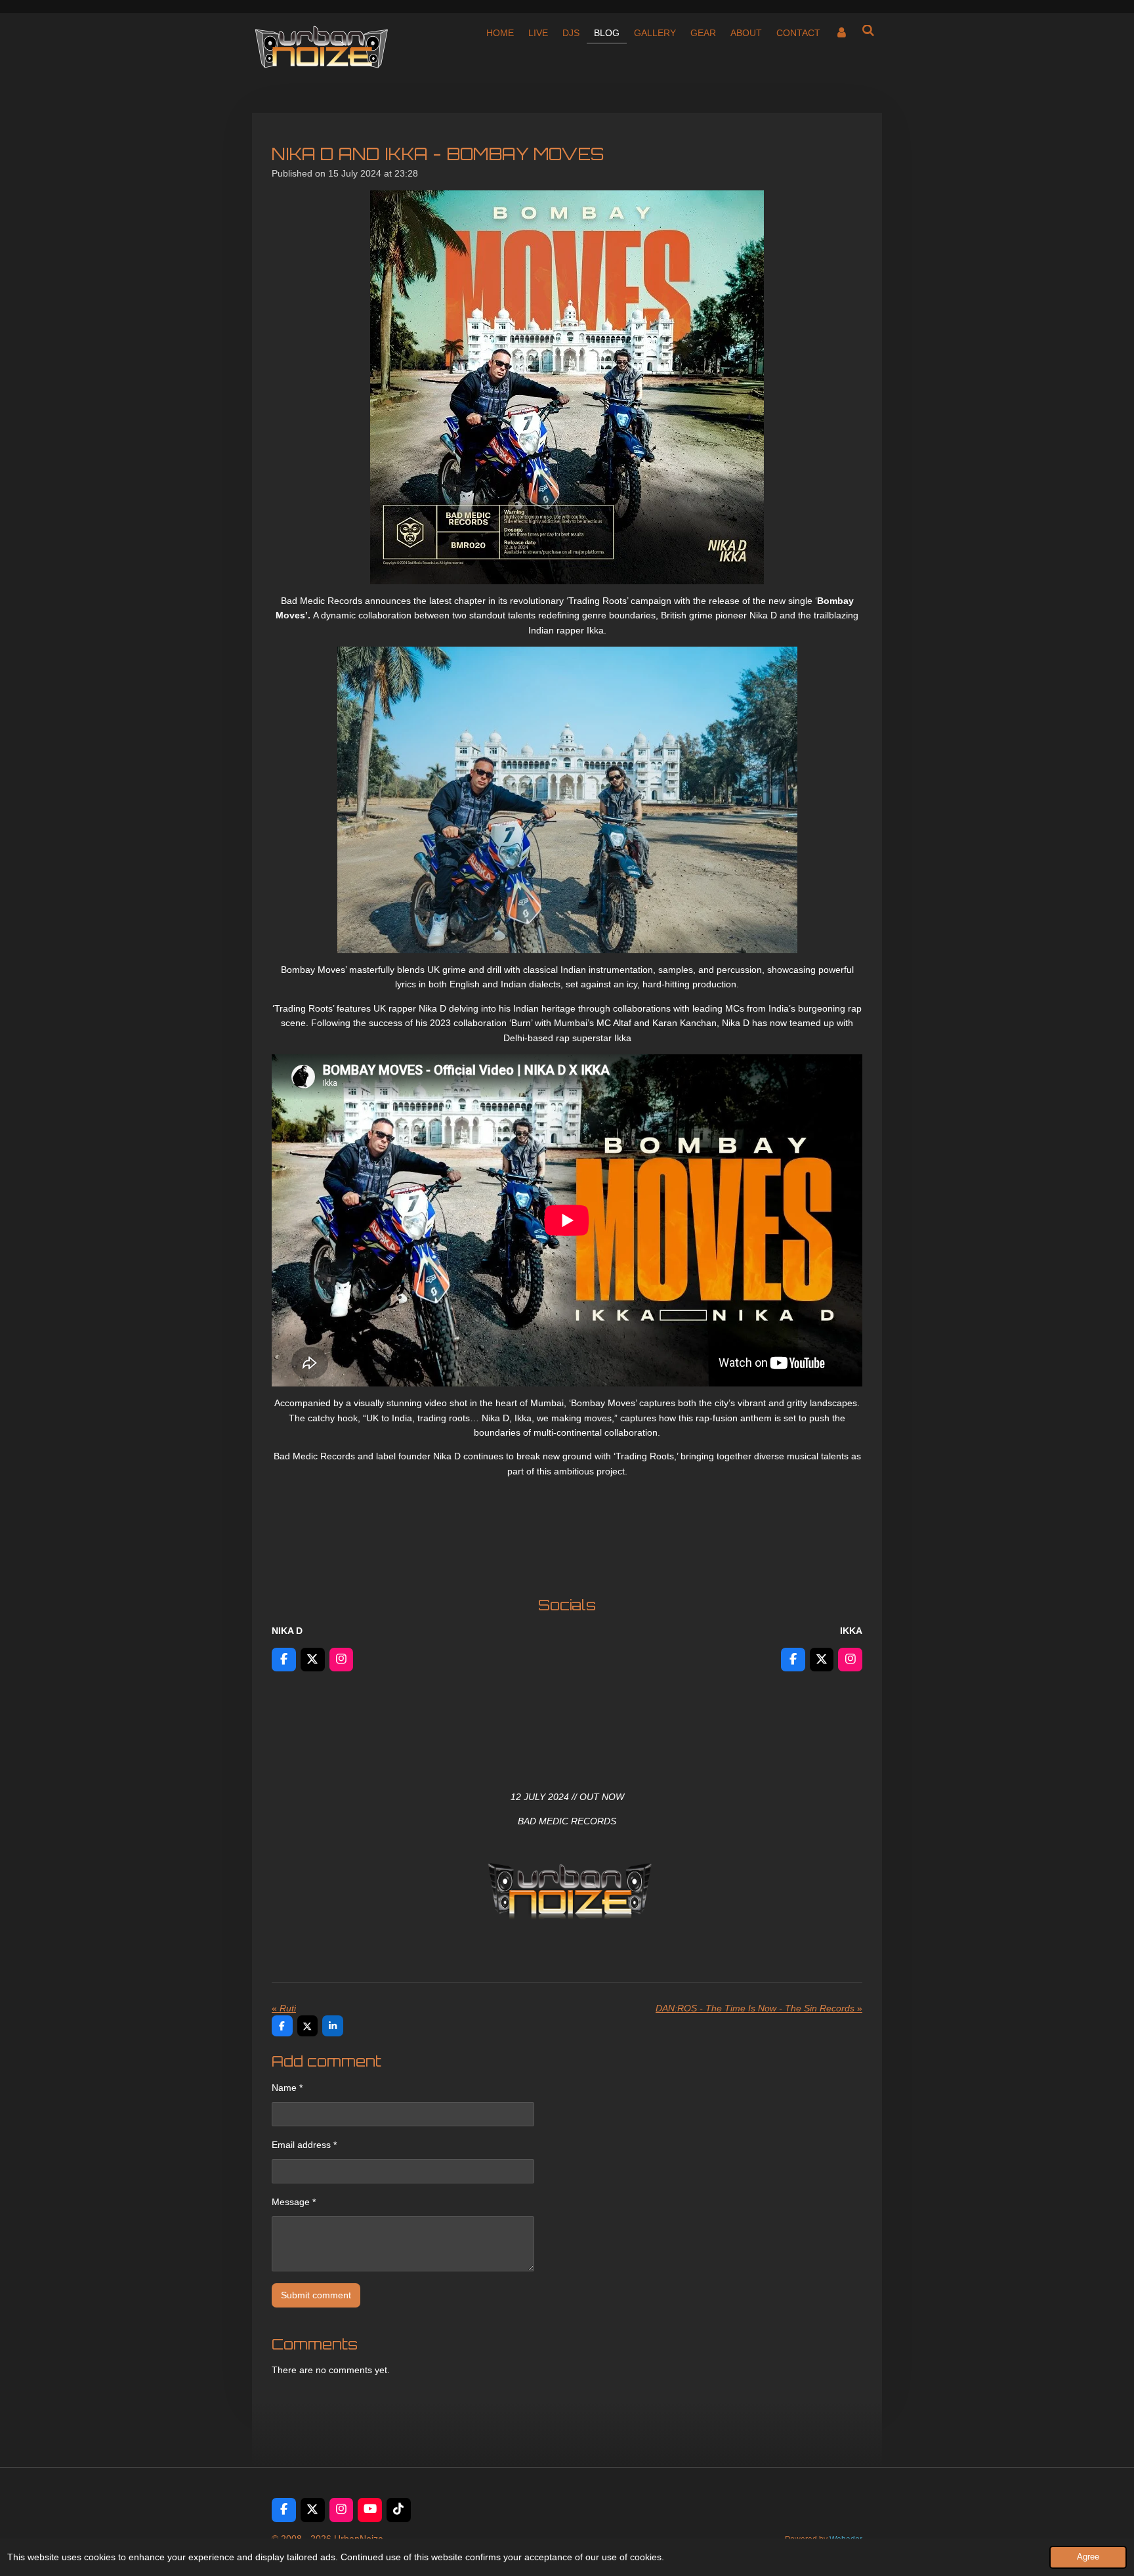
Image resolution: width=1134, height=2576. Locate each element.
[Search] (868, 31)
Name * (287, 2088)
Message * (294, 2202)
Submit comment (316, 2295)
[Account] (841, 33)
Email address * (304, 2145)
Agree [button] (1088, 2557)
